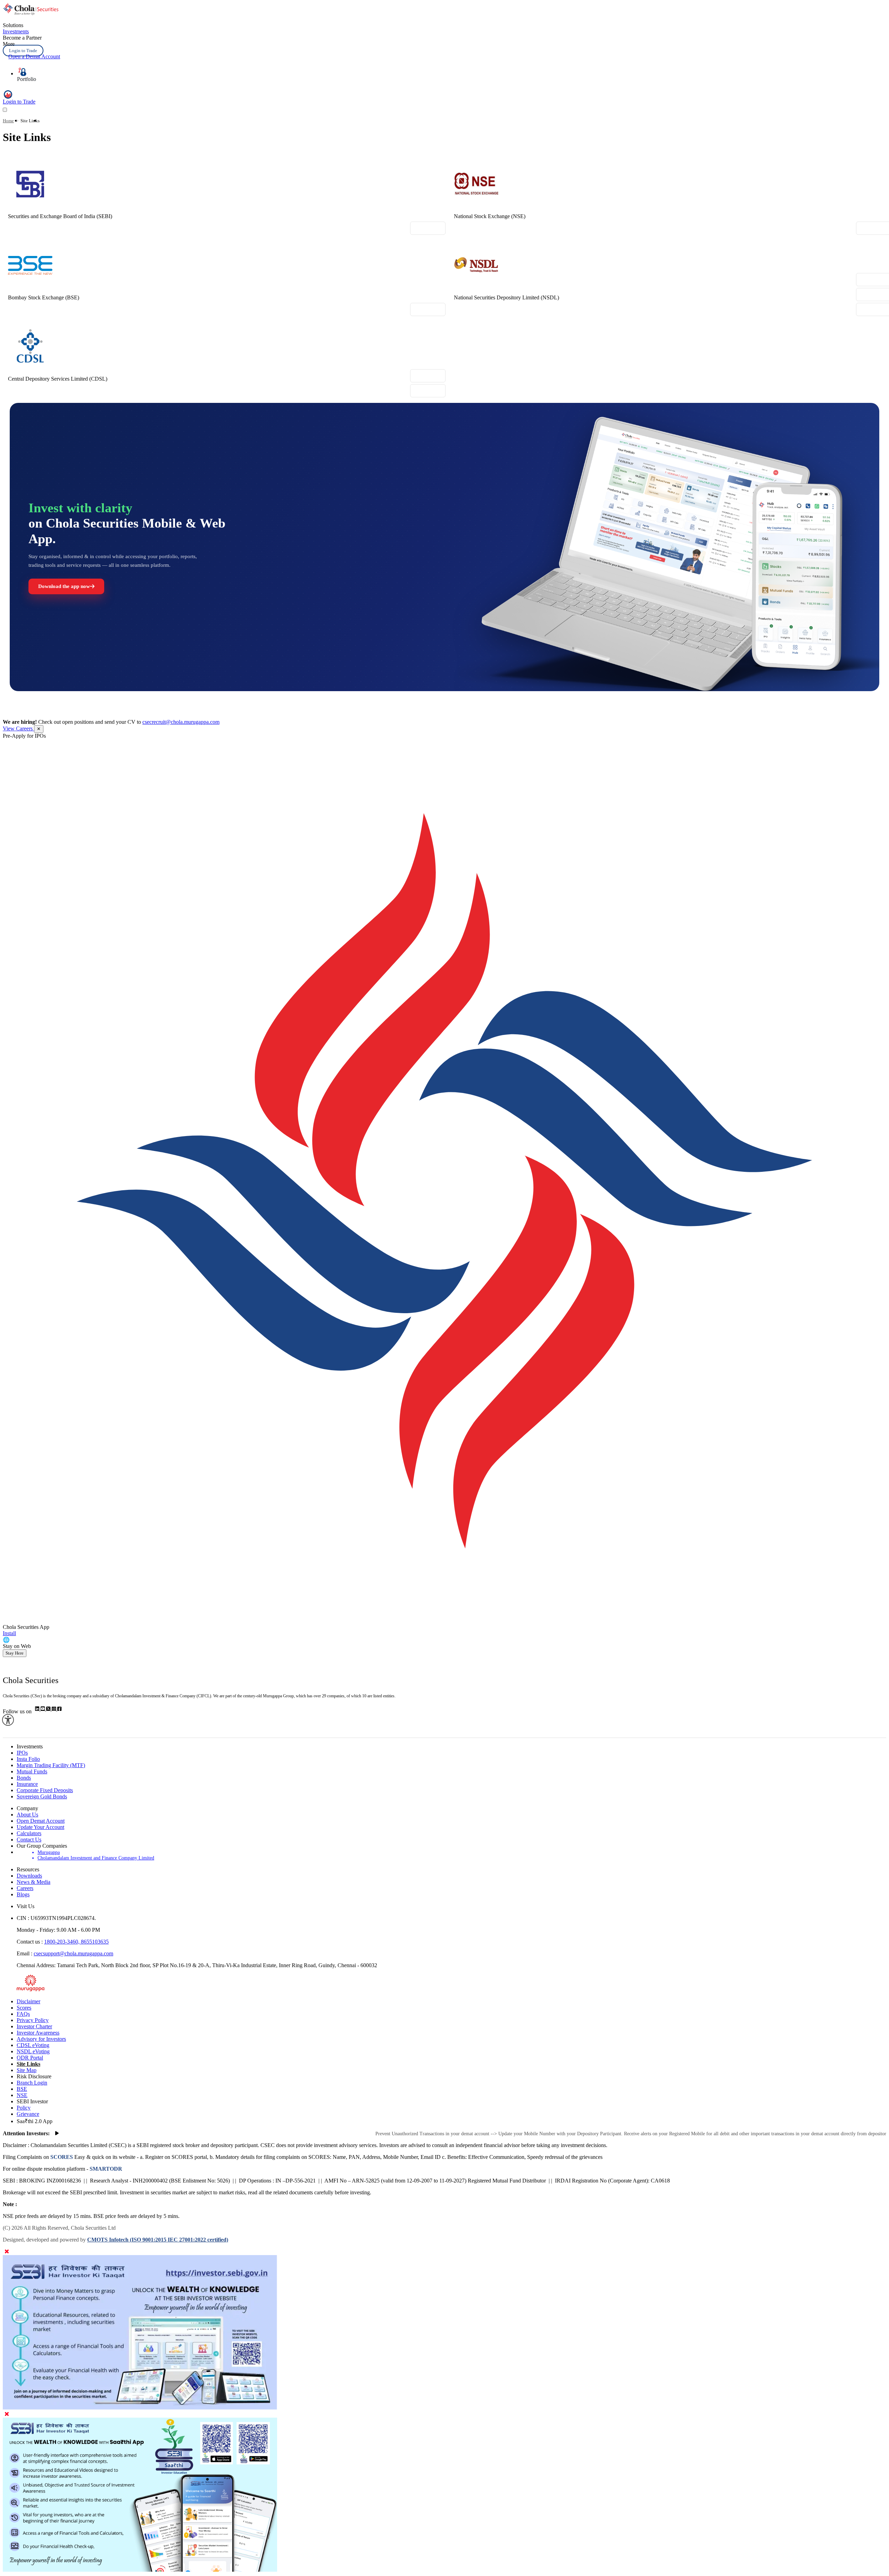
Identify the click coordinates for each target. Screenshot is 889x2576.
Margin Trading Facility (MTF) (51, 1765)
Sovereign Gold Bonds (42, 1796)
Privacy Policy (33, 2020)
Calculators (29, 1833)
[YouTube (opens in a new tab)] (43, 1709)
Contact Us (29, 1840)
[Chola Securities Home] (31, 13)
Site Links (28, 2064)
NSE (22, 2095)
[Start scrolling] (57, 2134)
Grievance (28, 2114)
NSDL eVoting (33, 2051)
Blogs (23, 1894)
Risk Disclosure (34, 2076)
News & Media (34, 1882)
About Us (27, 1815)
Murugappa (49, 1852)
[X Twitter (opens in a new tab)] (49, 1709)
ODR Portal (30, 2058)
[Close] (7, 2252)
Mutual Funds (32, 1771)
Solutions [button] (13, 25)
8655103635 (95, 1942)
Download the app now (64, 586)
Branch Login (32, 2083)
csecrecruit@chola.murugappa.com (181, 722)
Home (8, 121)
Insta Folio (28, 1759)
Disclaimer (28, 2001)
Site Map (27, 2070)
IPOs (22, 1753)
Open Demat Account (41, 1821)
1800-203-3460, (63, 1942)
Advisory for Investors (41, 2039)
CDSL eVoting (33, 2045)
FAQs (23, 2014)
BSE (22, 2089)
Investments (16, 31)
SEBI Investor (32, 2101)
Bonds (24, 1778)
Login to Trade (23, 51)
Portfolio (27, 79)
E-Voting (428, 391)
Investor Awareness (38, 2033)
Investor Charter (34, 2026)
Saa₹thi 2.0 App (35, 2121)
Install (9, 1633)
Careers (25, 1888)
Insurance (27, 1784)
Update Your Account (40, 1827)
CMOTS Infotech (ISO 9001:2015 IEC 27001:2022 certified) (158, 2240)
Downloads (29, 1876)
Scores (24, 2008)
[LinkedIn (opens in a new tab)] (38, 1709)
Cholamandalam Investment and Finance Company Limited (96, 1858)
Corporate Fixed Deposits (45, 1790)
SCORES (62, 2157)
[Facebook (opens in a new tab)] (59, 1709)
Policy (24, 2108)
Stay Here (15, 1653)
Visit (428, 228)
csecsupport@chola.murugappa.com (73, 1953)
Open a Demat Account (34, 56)
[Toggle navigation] (5, 110)
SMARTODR (105, 2169)
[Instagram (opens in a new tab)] (55, 1709)
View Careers (18, 728)
